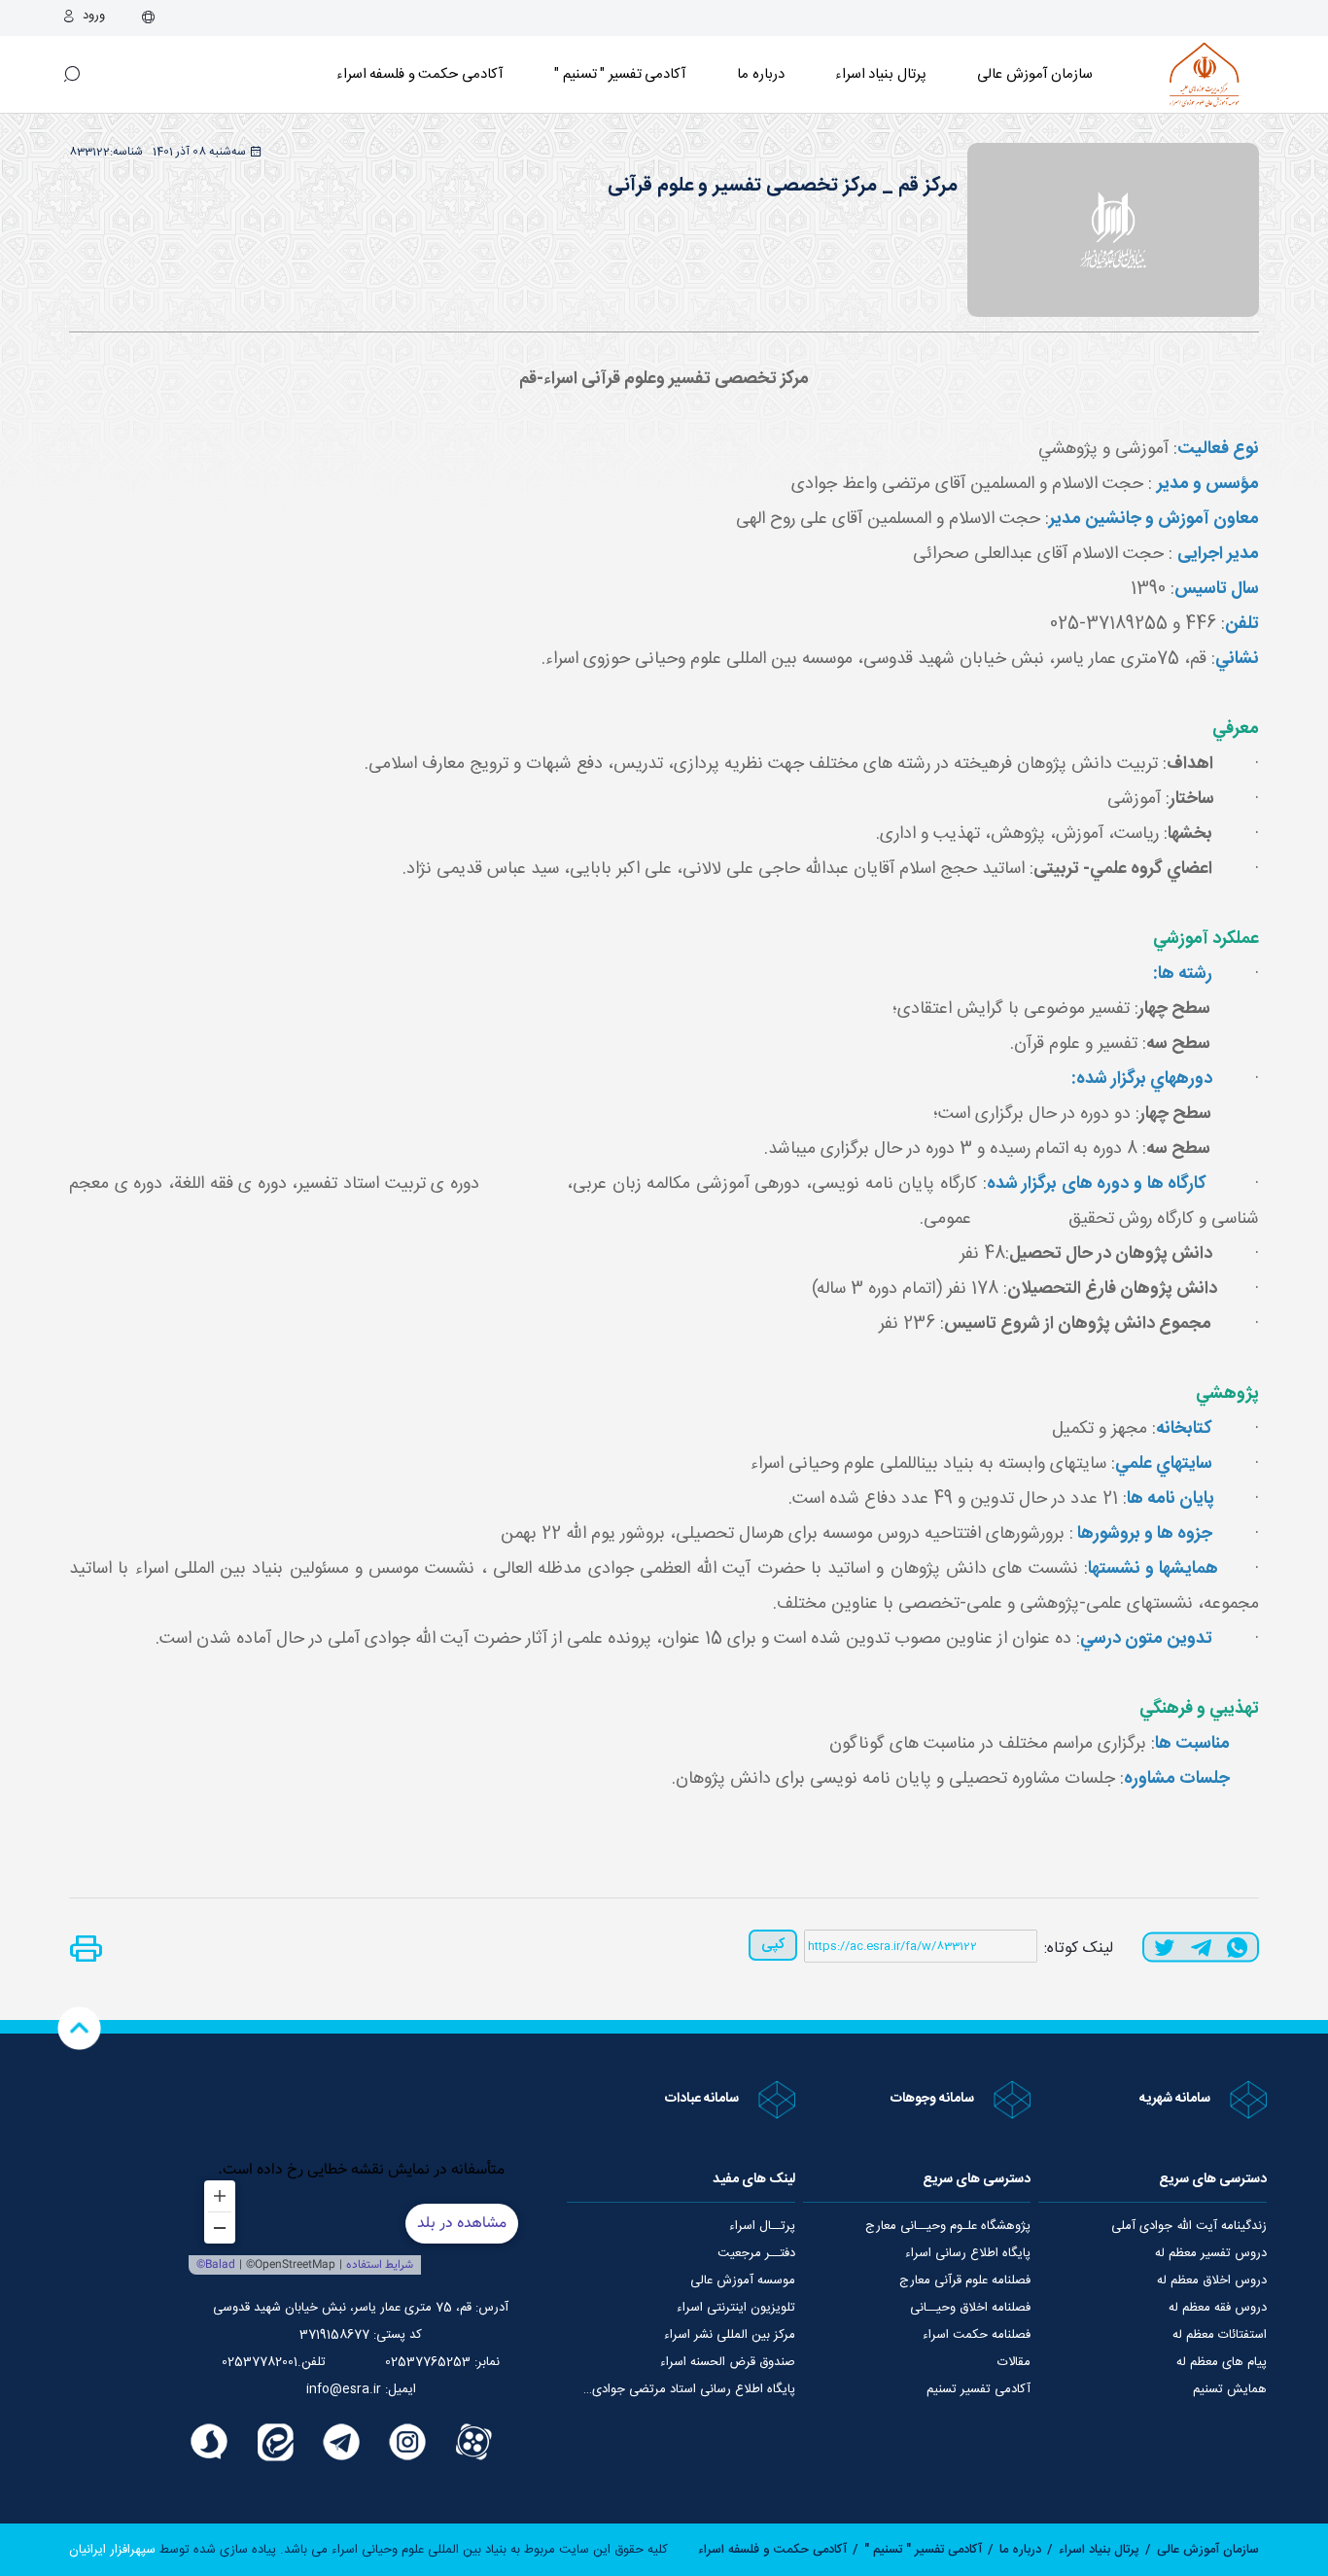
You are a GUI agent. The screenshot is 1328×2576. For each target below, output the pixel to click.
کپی (773, 1945)
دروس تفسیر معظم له (1211, 2253)
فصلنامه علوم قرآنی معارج (965, 2280)
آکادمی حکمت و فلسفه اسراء (420, 74)
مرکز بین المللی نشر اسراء (730, 2335)
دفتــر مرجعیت (756, 2253)
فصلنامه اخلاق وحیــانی (970, 2308)
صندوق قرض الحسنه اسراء (728, 2362)
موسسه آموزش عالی (743, 2280)
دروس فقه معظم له (1218, 2308)
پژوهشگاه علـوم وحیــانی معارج (948, 2226)
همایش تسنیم (1230, 2389)
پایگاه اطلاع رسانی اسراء (968, 2253)
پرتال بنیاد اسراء (1099, 2550)
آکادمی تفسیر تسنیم (979, 2389)
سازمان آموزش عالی (1035, 74)
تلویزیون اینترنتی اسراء (736, 2308)
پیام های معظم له (1222, 2362)
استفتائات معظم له (1220, 2335)
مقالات (1014, 2362)
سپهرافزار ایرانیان (112, 2550)
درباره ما (761, 74)
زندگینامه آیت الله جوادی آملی (1189, 2226)
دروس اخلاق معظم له (1212, 2280)
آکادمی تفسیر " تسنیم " (620, 74)
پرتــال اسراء (762, 2226)
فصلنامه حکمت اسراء (977, 2335)
